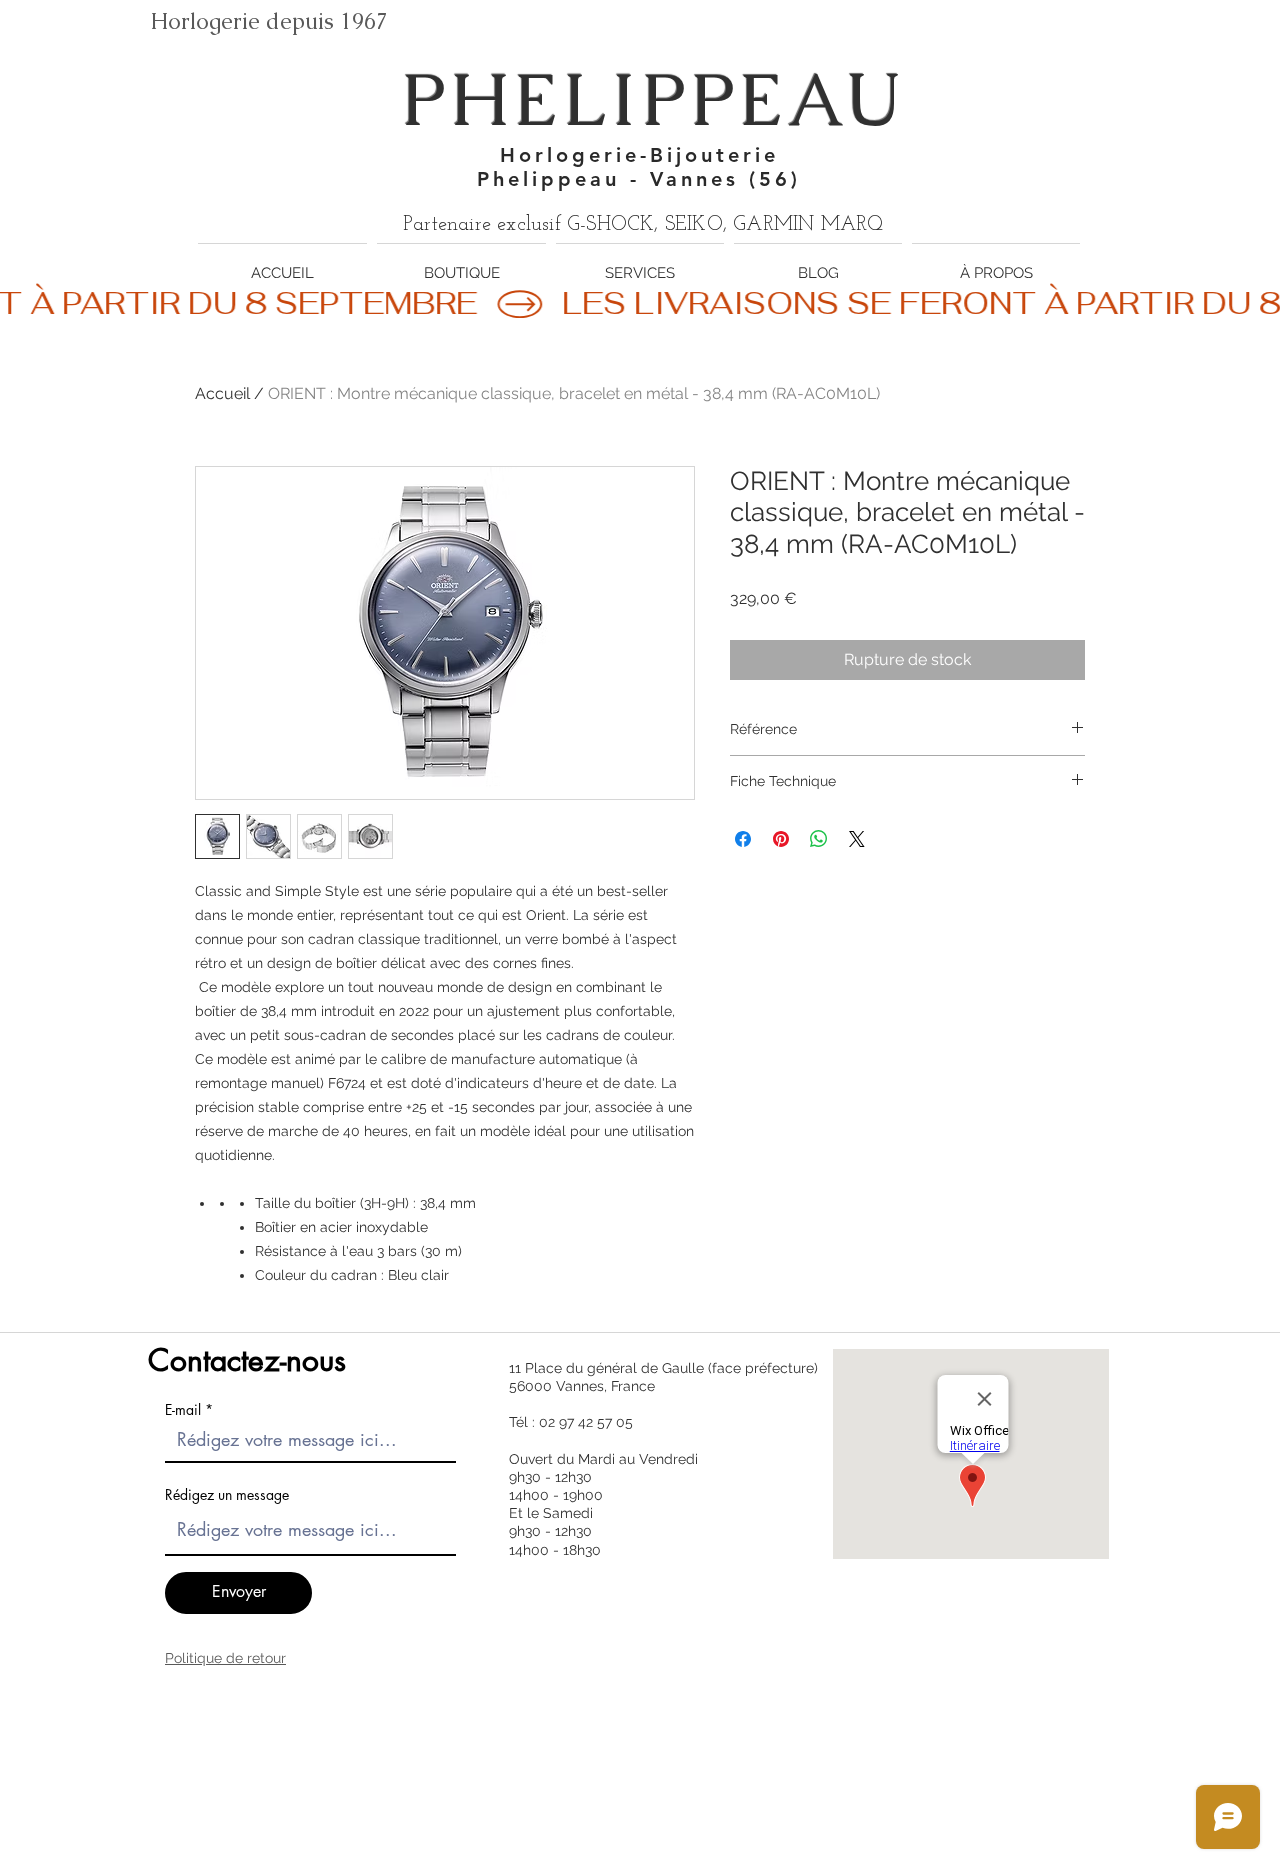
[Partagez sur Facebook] (743, 839)
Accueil (222, 393)
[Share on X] (857, 839)
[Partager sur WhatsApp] (819, 839)
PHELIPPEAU (653, 99)
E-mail (183, 1410)
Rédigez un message (227, 1495)
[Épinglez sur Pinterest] (781, 839)
